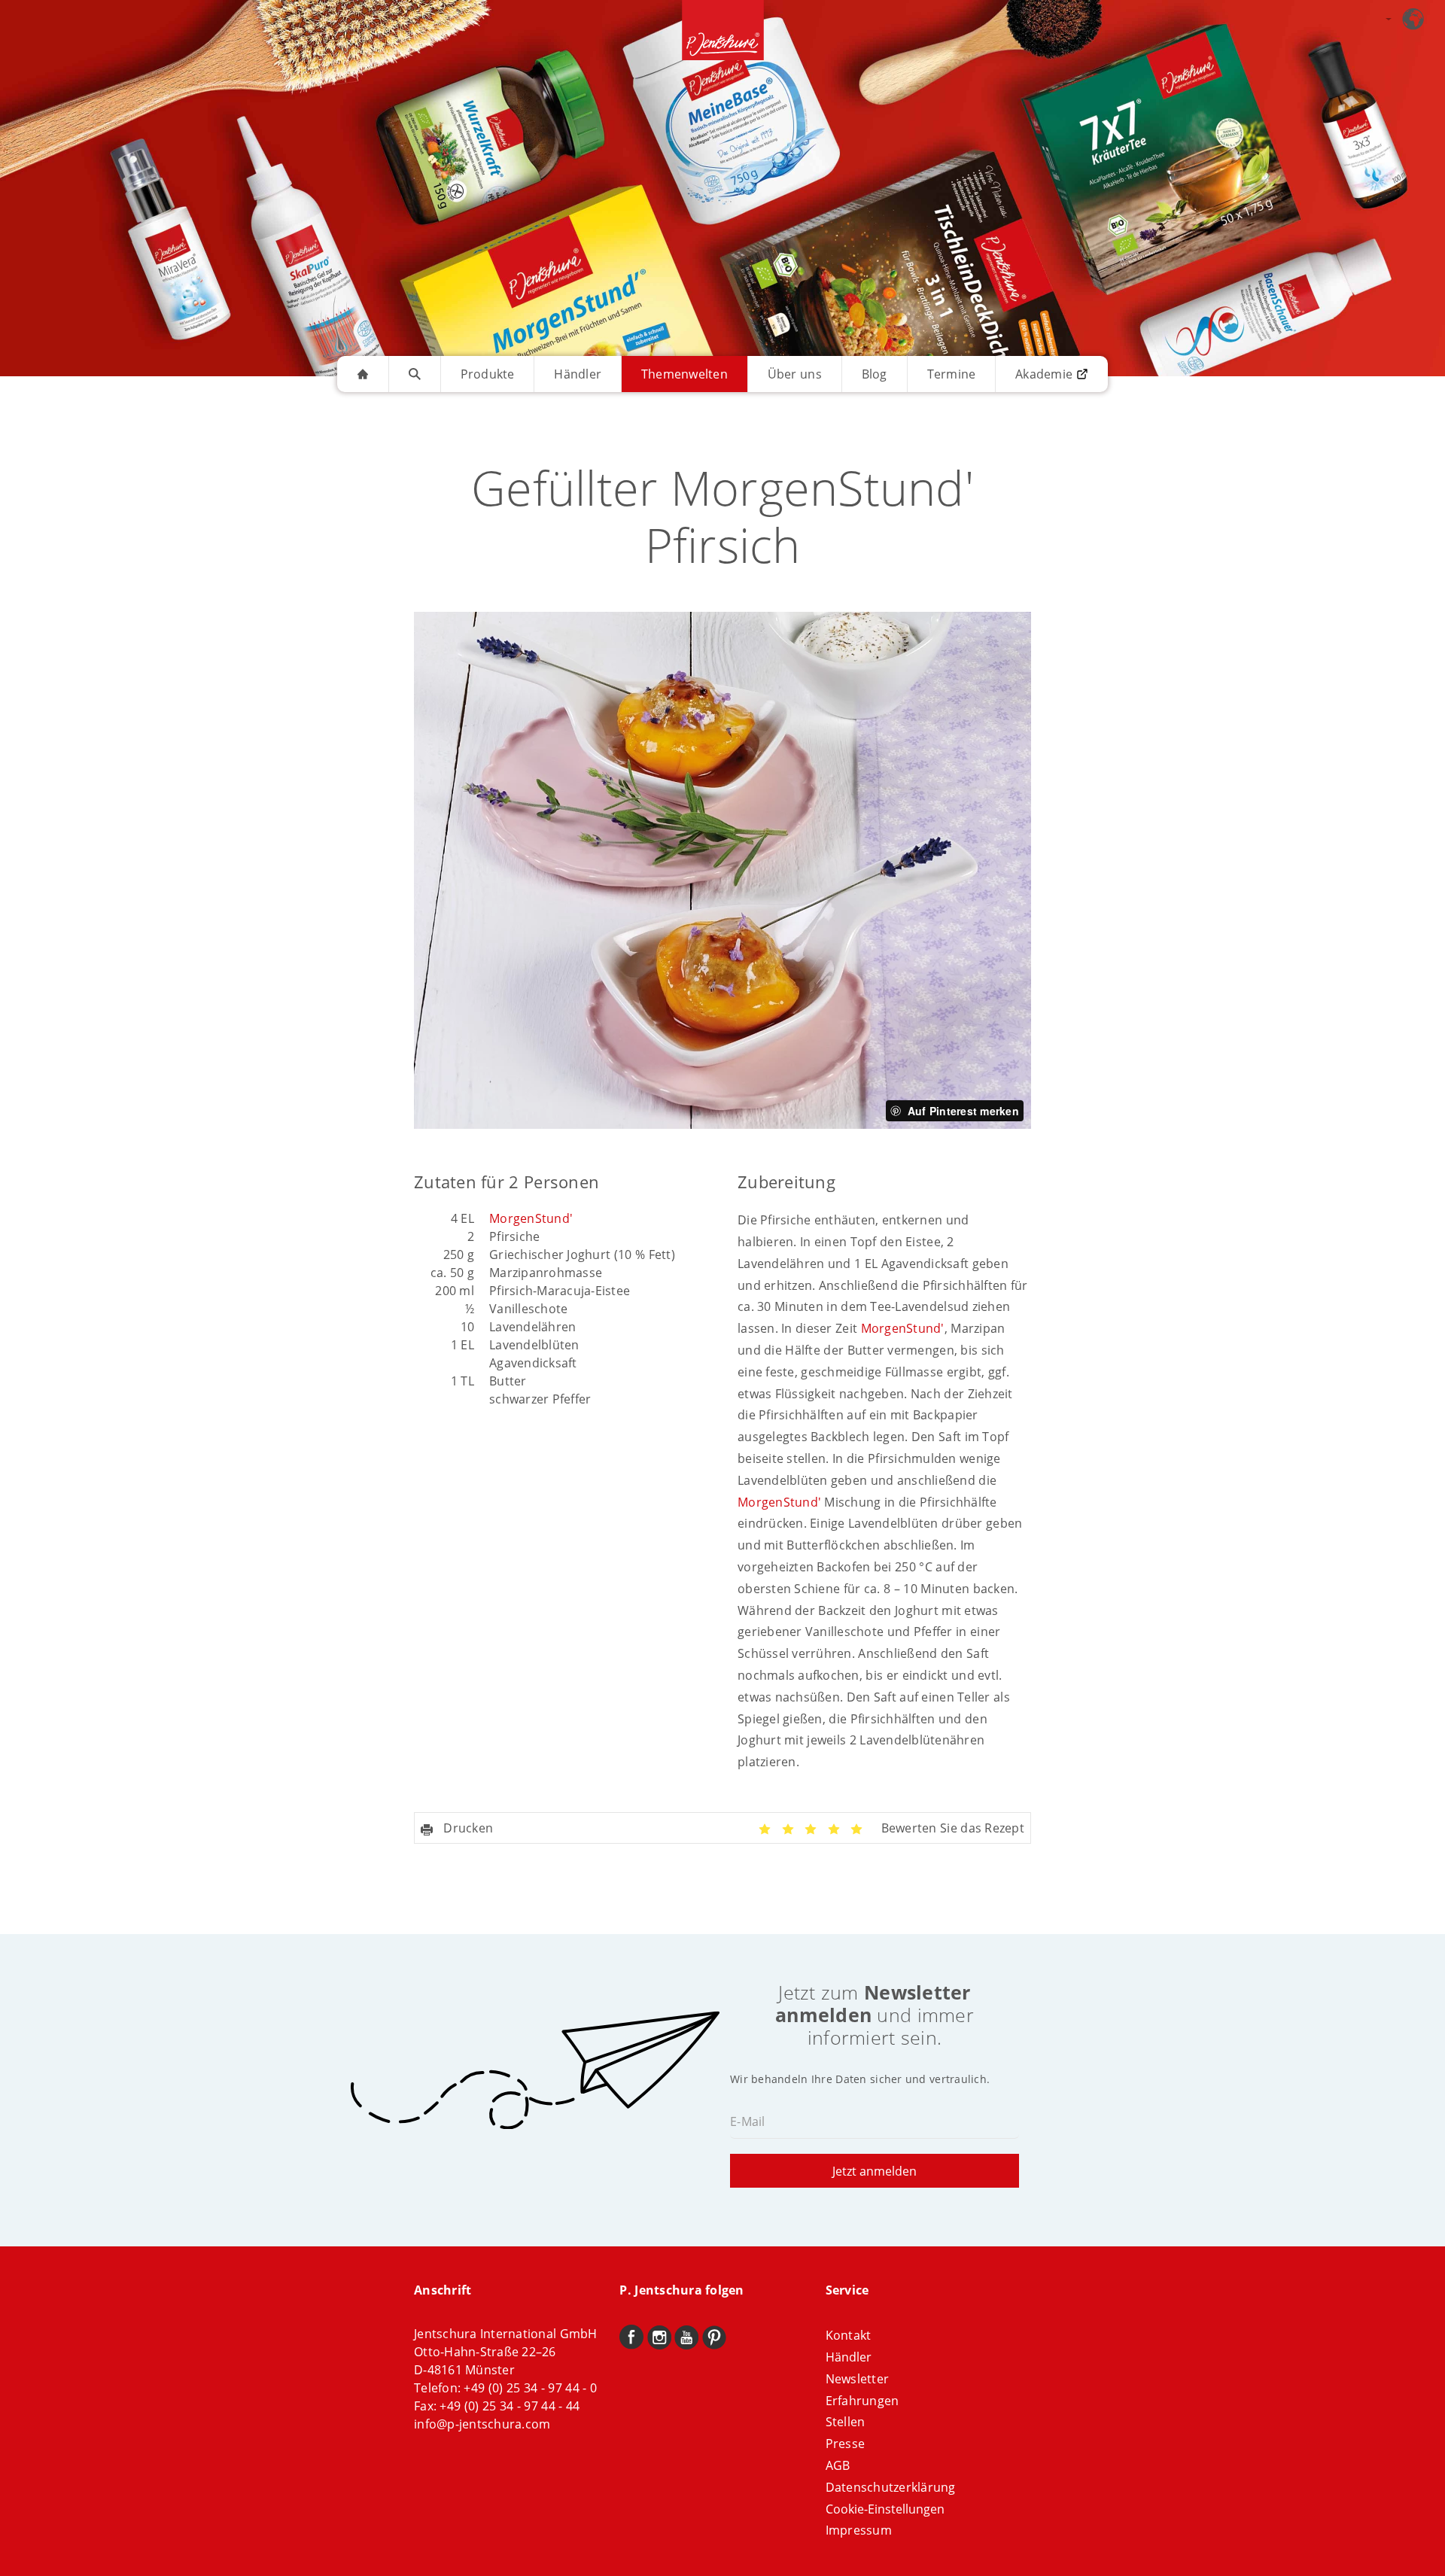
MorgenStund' (531, 1218)
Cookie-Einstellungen (885, 2509)
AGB (838, 2465)
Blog (875, 374)
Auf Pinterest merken (963, 1111)
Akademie (1044, 374)
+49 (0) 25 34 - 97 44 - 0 (530, 2388)
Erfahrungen (862, 2401)
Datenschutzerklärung (891, 2487)
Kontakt (849, 2335)
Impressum (859, 2530)
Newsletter (858, 2379)
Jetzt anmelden (875, 2171)
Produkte (488, 374)
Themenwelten (684, 374)
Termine (952, 374)
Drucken (467, 1828)
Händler (578, 374)
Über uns (795, 374)
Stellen (846, 2422)
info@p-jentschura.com (482, 2424)
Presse (846, 2444)
